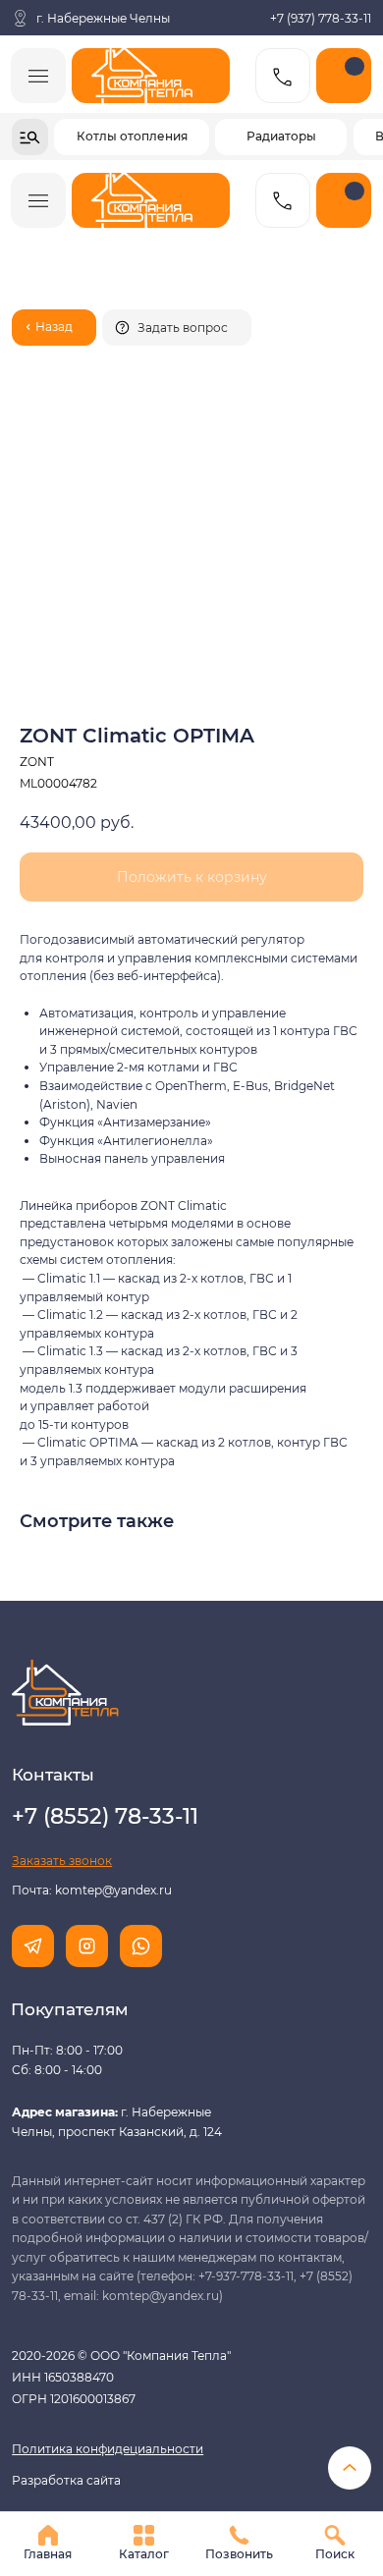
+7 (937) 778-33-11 (321, 18)
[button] (177, 328)
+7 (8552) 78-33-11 (105, 1816)
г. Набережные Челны (103, 18)
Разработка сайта (66, 2480)
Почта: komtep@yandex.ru (92, 1890)
